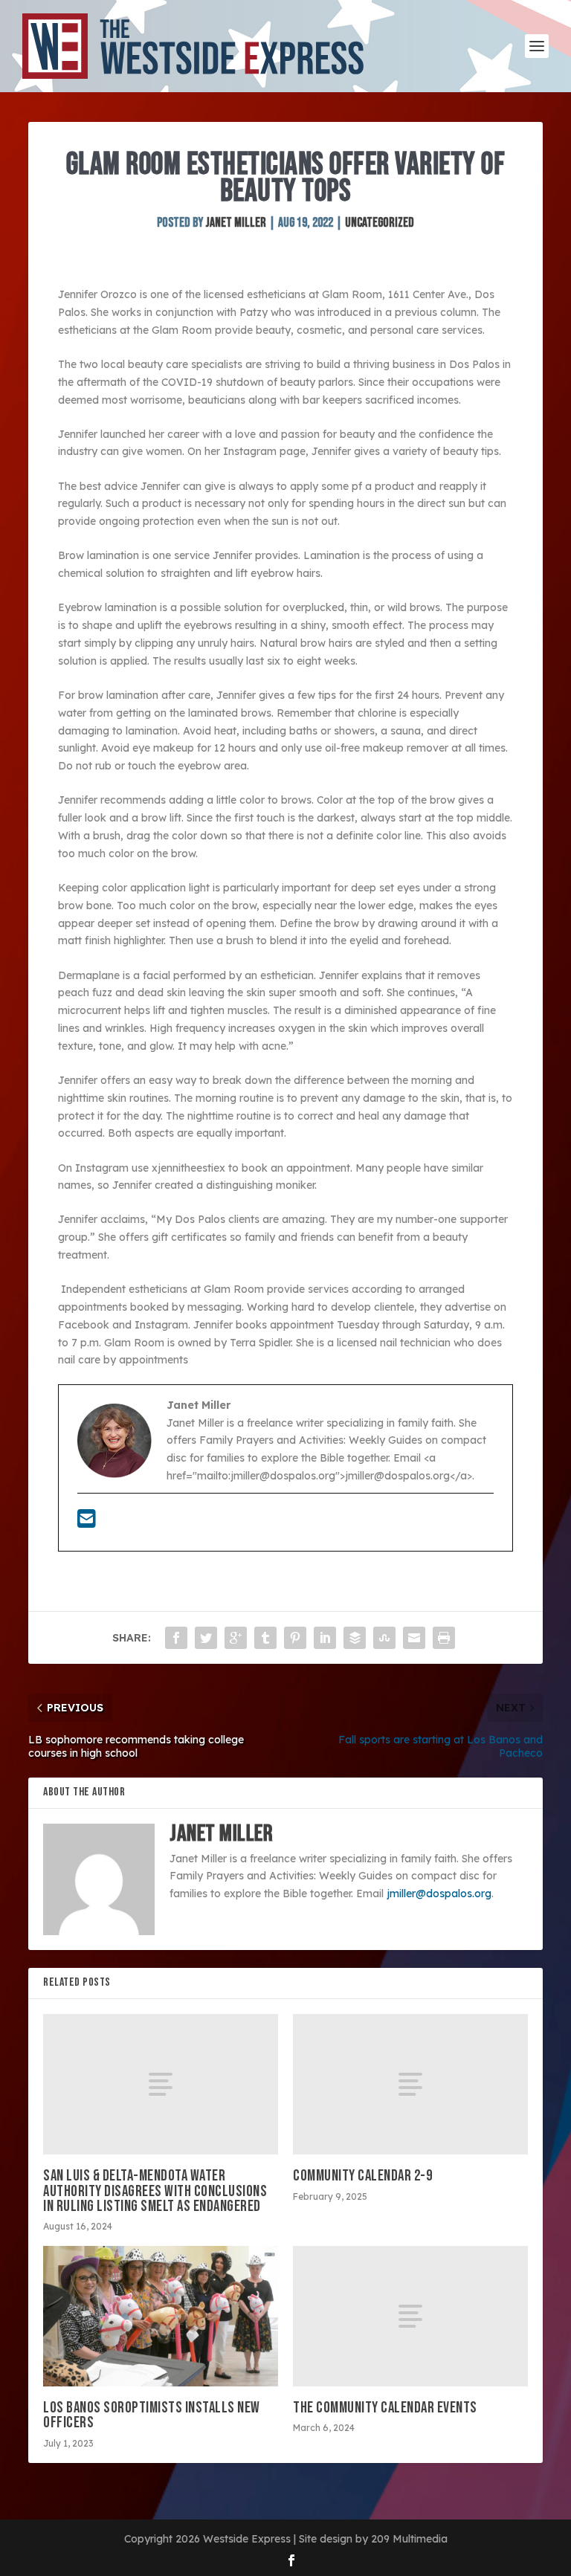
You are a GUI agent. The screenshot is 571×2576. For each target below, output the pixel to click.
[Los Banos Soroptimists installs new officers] (161, 2316)
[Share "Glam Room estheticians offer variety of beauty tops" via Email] (414, 1638)
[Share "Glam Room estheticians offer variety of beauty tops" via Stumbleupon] (384, 1638)
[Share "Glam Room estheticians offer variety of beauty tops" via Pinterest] (295, 1638)
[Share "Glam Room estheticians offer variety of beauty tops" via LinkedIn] (325, 1638)
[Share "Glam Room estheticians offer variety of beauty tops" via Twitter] (206, 1638)
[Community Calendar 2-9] (410, 2084)
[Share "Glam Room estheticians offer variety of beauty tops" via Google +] (236, 1638)
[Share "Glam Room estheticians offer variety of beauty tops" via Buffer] (355, 1638)
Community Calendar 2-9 (362, 2176)
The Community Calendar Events (385, 2408)
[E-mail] (87, 1523)
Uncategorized (380, 223)
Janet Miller (236, 223)
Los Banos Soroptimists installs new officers (152, 2415)
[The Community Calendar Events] (410, 2316)
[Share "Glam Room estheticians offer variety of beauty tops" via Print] (444, 1638)
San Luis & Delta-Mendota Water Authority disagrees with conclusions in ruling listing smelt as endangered (155, 2191)
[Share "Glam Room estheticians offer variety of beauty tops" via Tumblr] (265, 1638)
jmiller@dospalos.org (439, 1894)
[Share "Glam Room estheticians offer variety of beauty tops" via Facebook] (176, 1638)
